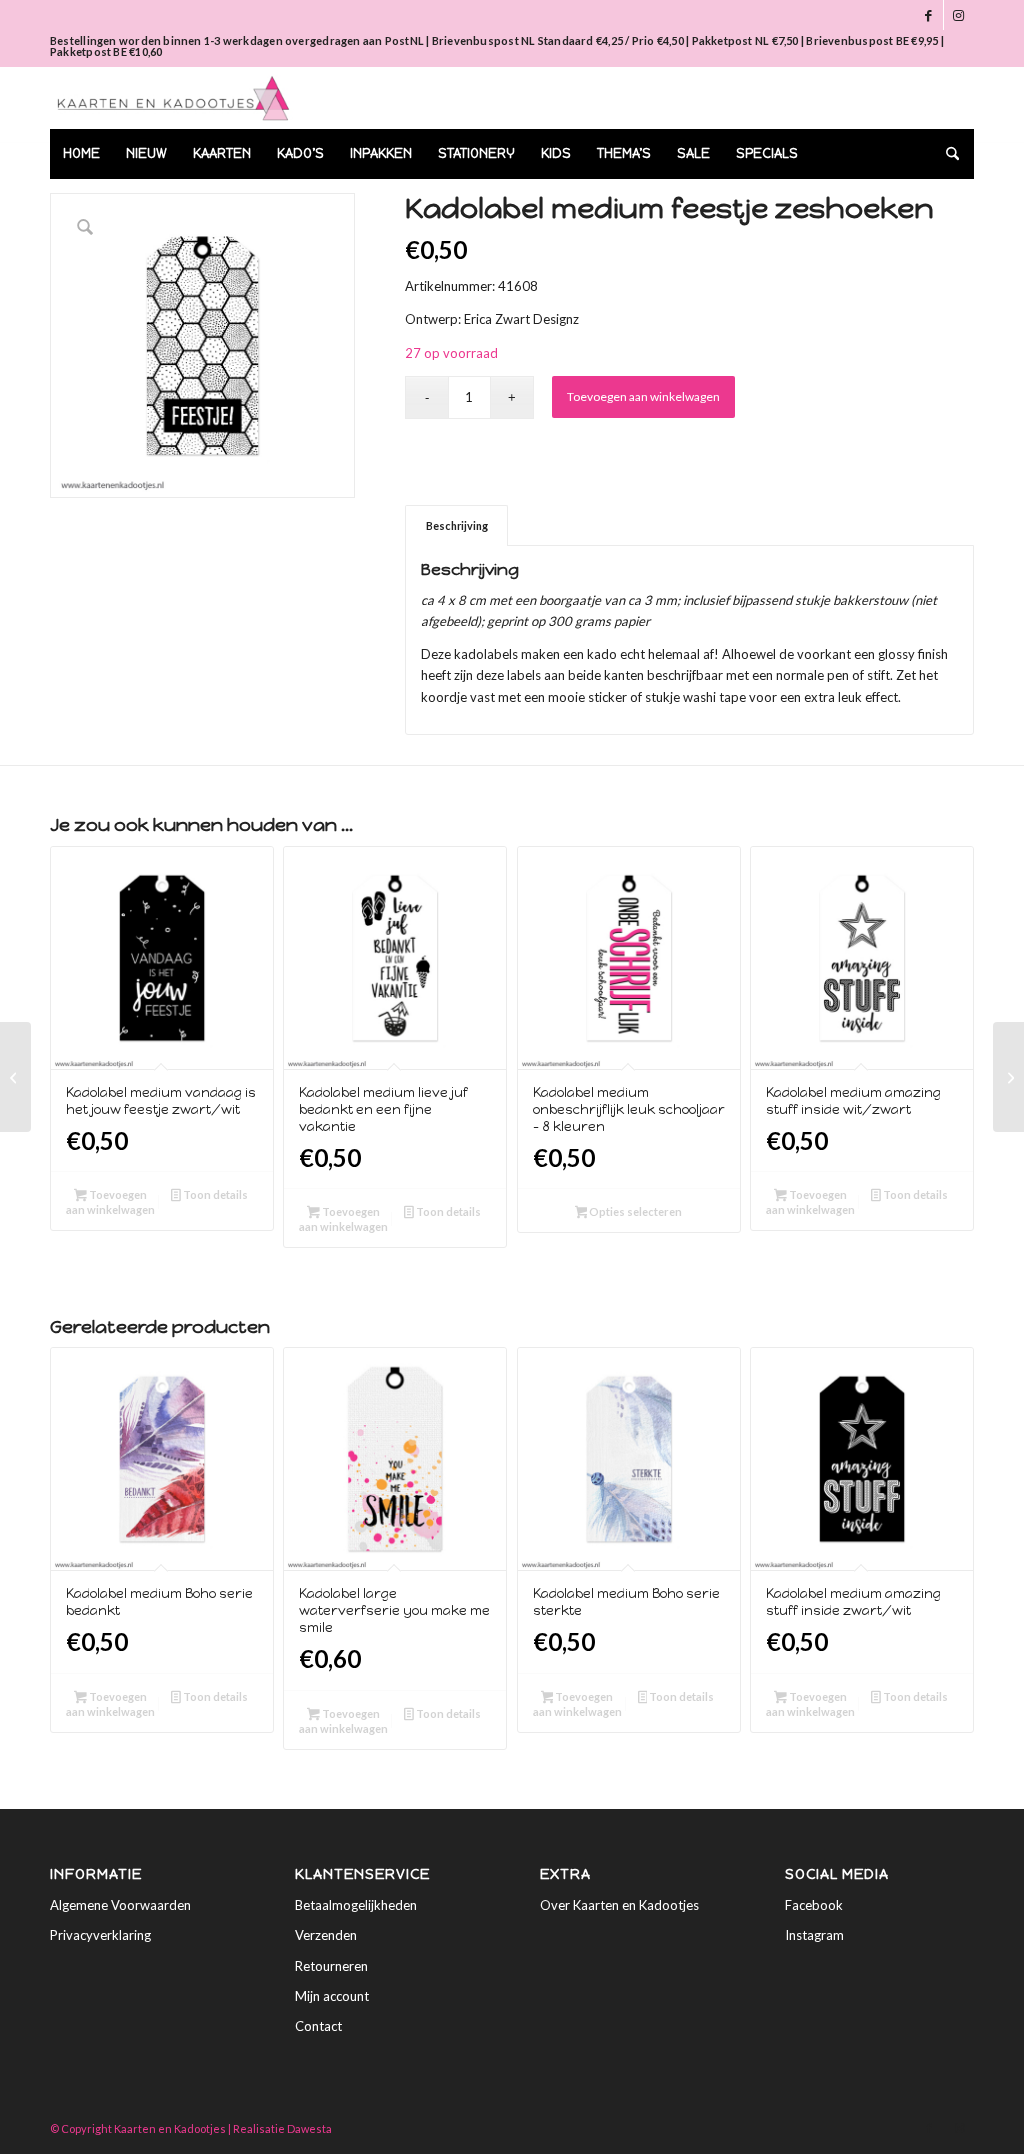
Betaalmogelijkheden (356, 1905)
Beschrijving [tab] (457, 525)
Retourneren (331, 1966)
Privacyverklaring (100, 1935)
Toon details (214, 1194)
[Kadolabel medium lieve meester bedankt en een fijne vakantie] (15, 1077)
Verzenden (326, 1935)
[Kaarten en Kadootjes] (173, 98)
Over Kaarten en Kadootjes (619, 1905)
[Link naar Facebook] (928, 15)
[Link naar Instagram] (959, 15)
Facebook (814, 1905)
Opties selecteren (634, 1211)
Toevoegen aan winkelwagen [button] (110, 1202)
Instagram (814, 1935)
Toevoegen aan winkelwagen (643, 396)
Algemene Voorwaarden (120, 1905)
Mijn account (332, 1996)
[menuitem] (81, 154)
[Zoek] (946, 154)
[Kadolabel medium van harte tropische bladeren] (1008, 1077)
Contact (318, 2026)
